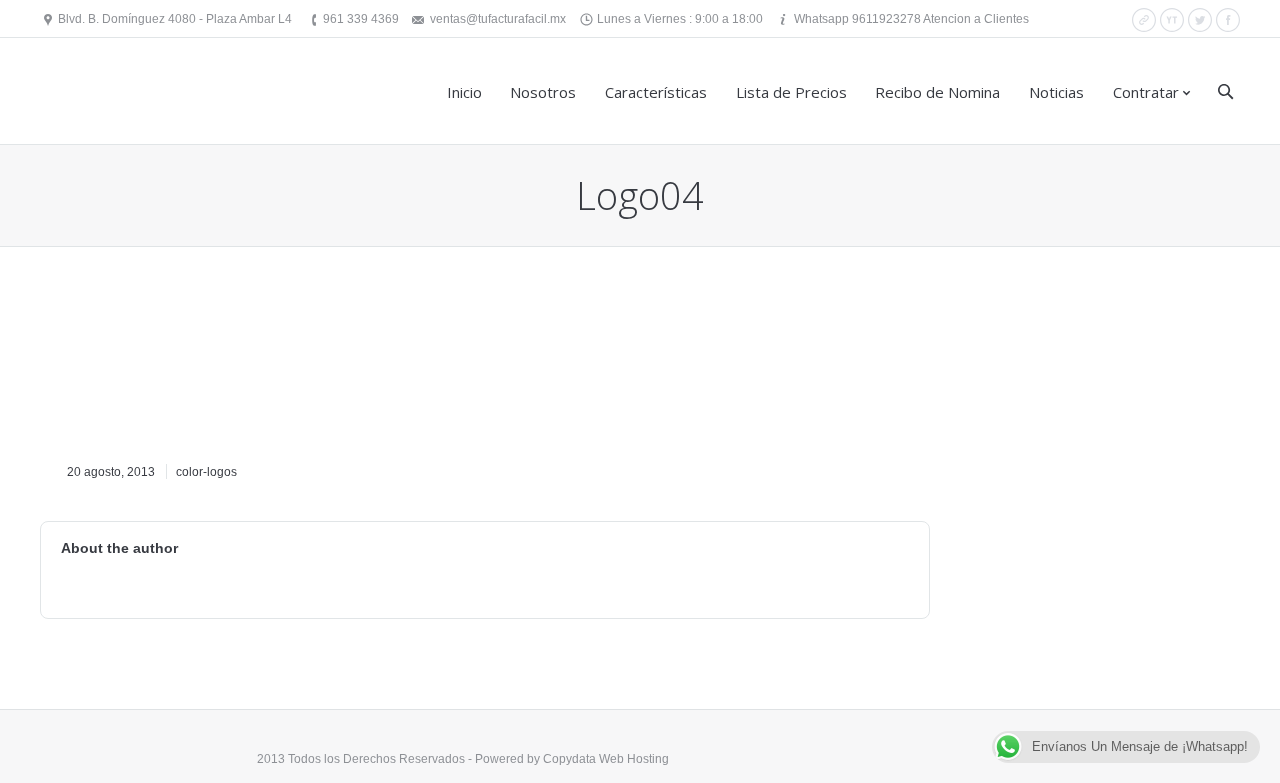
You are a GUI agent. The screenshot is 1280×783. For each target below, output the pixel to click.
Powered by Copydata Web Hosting (572, 759)
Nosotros (543, 92)
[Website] (1144, 20)
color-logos (206, 472)
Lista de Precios (791, 92)
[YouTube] (1172, 20)
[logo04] (175, 369)
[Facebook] (1228, 20)
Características (656, 92)
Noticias (1056, 92)
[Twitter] (1200, 20)
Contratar (1146, 92)
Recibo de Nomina (937, 92)
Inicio (464, 92)
